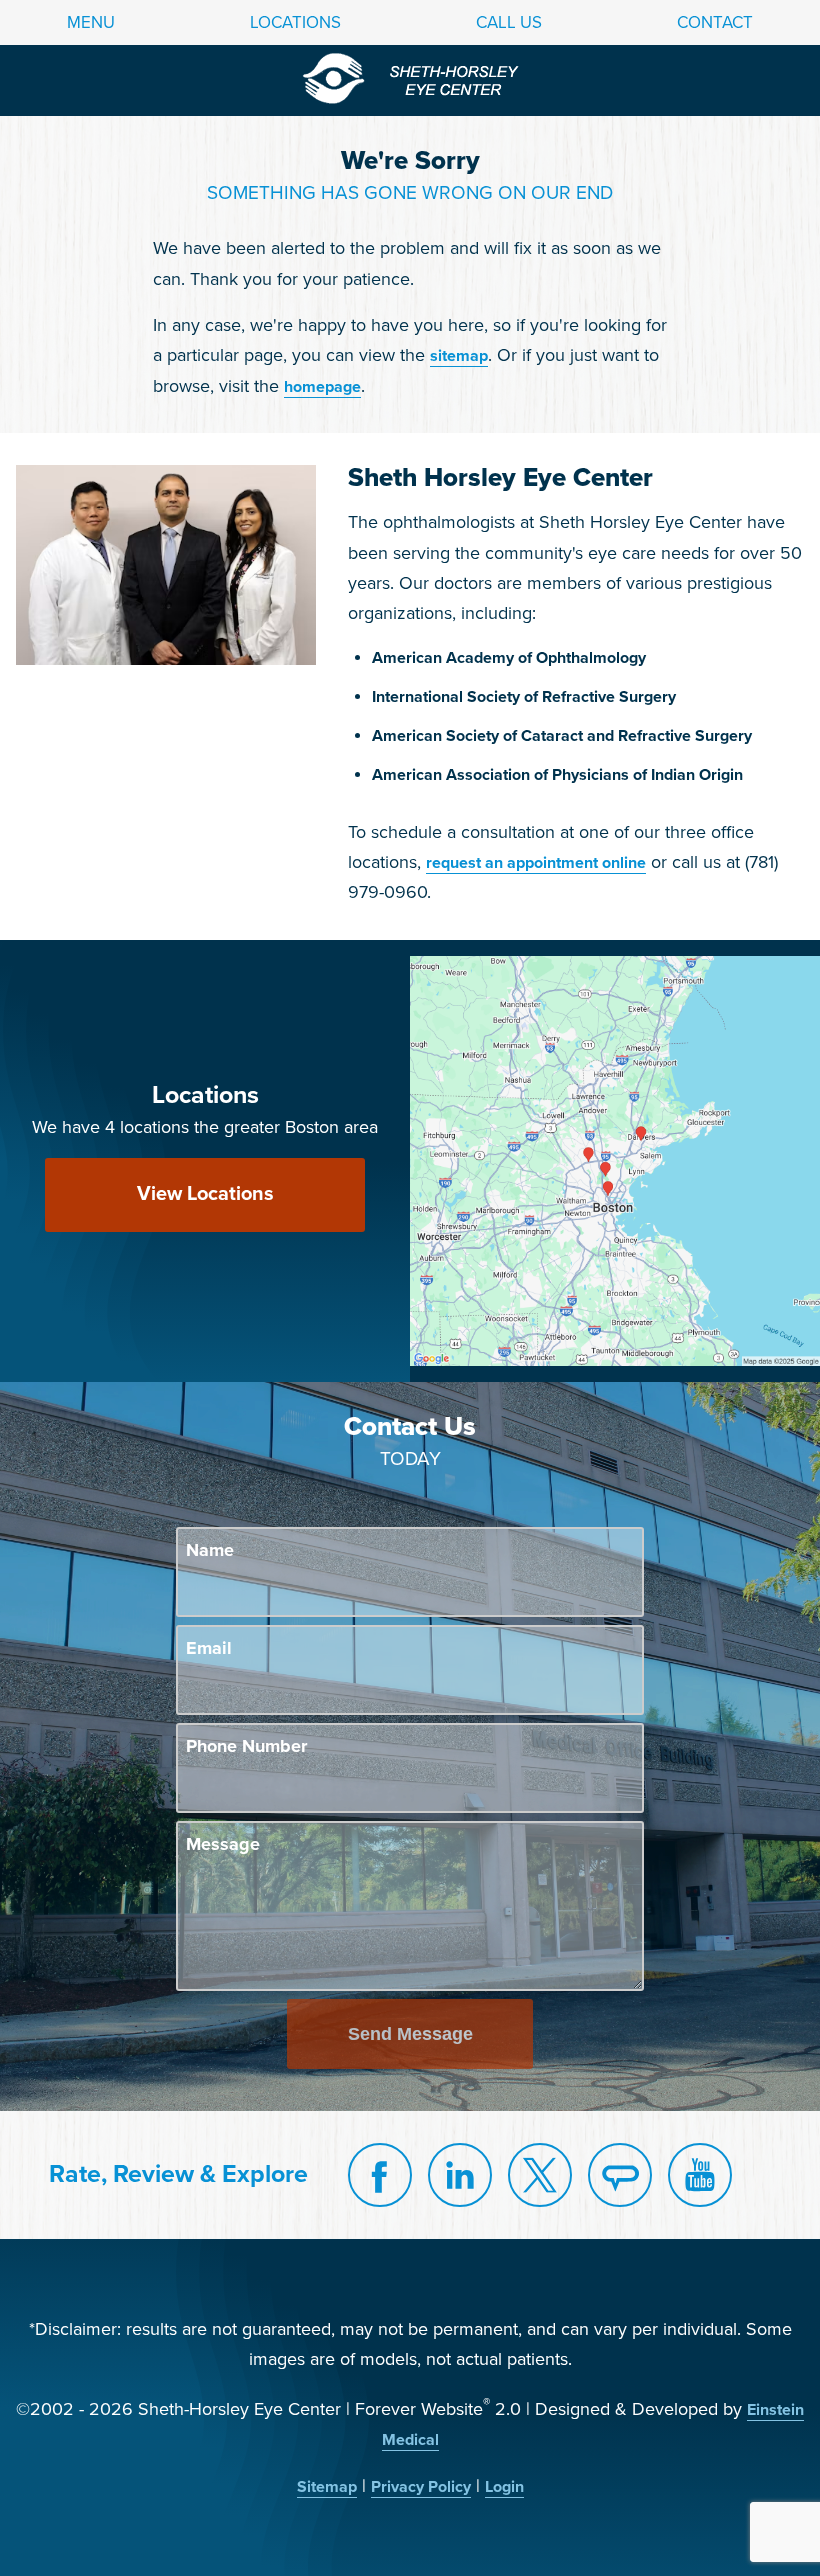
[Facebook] (380, 2175)
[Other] (620, 2175)
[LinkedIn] (460, 2175)
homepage (322, 387)
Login (504, 2487)
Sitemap (327, 2487)
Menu (91, 22)
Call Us (509, 22)
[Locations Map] (615, 1160)
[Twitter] (540, 2175)
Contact (715, 22)
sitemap (459, 356)
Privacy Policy (421, 2487)
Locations (295, 22)
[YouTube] (700, 2175)
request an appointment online (536, 863)
